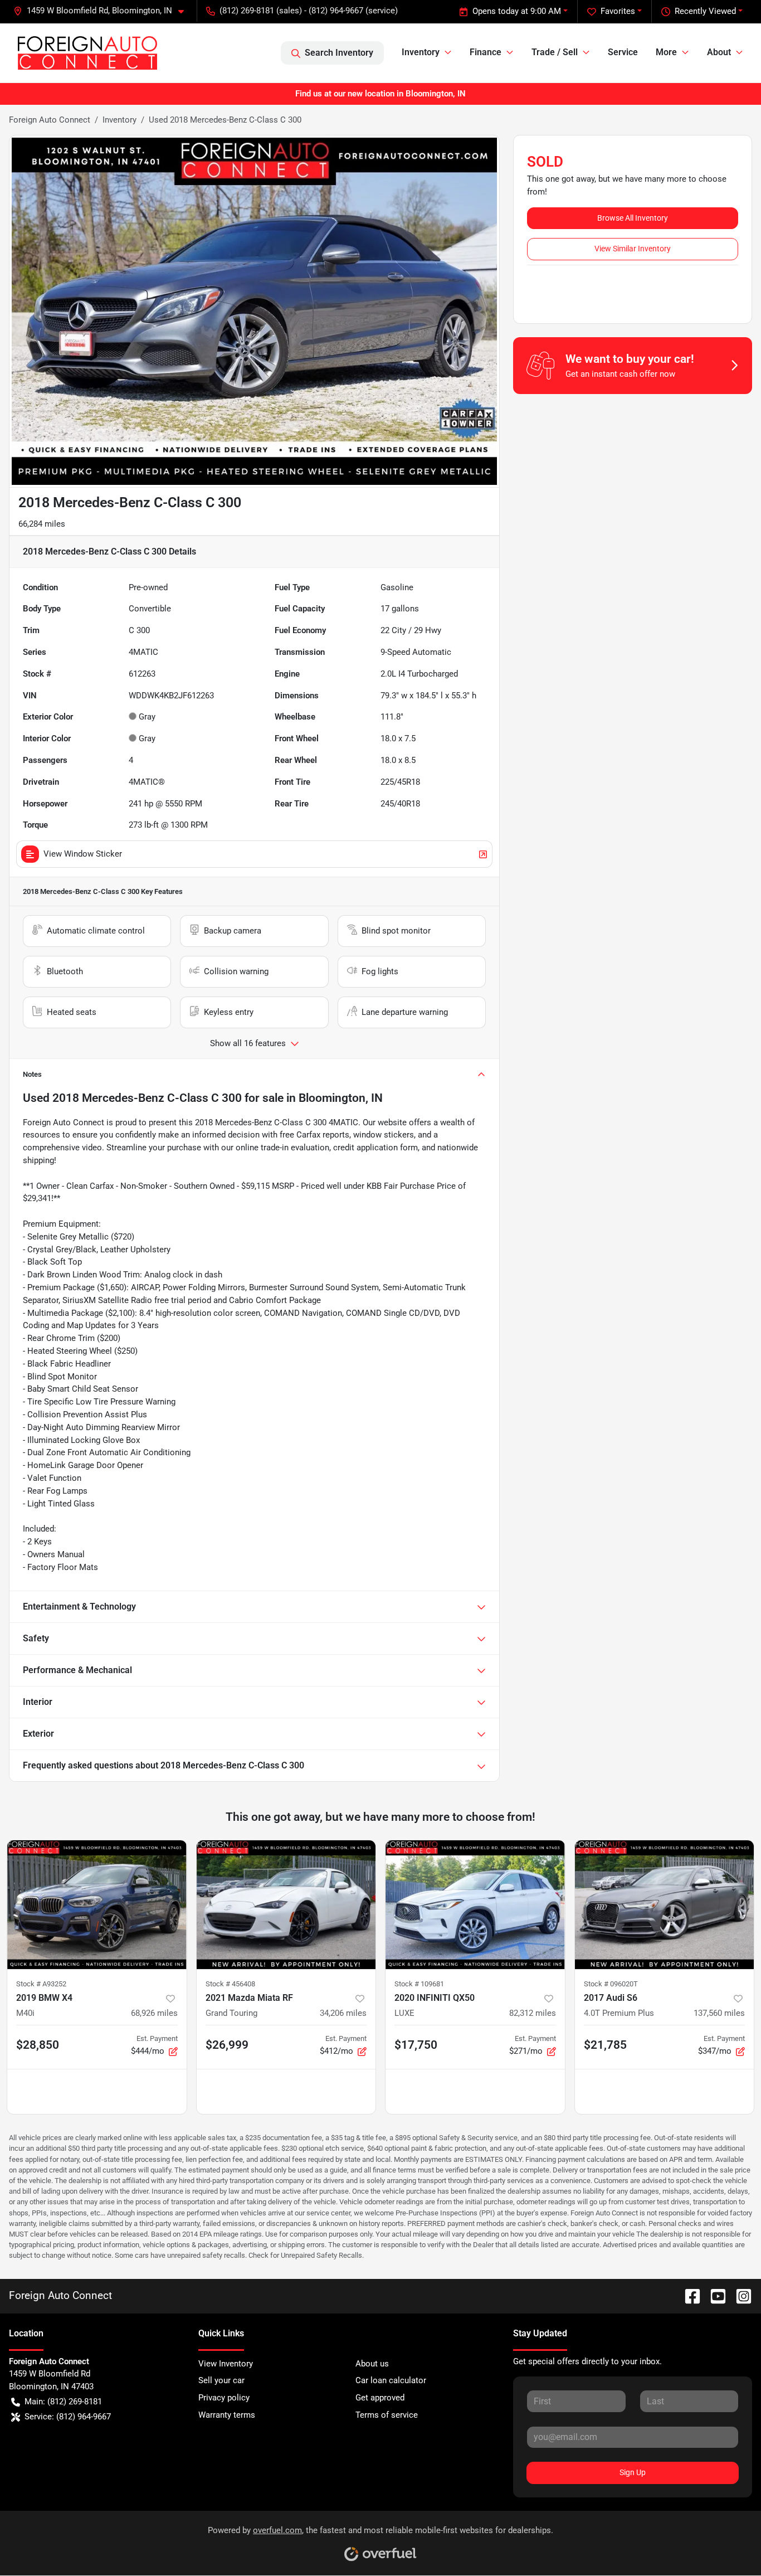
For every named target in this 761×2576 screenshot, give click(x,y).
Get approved (380, 2398)
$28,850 (38, 2045)
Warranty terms (227, 2415)
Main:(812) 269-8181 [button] (63, 2402)
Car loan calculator (391, 2380)
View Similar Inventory (633, 249)
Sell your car (221, 2380)
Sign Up (633, 2472)
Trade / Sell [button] (555, 52)
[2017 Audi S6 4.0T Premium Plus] (665, 1905)
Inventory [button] (421, 52)
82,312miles (533, 2013)
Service (623, 52)
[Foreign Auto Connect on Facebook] (688, 2295)
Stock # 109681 (419, 1984)
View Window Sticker (83, 854)
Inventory (119, 120)
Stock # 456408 (230, 1984)
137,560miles (719, 2013)
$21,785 (605, 2045)
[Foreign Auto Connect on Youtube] (714, 2295)
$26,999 (227, 2045)
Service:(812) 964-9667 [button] (68, 2417)
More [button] (666, 52)
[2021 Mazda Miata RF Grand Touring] (286, 1905)
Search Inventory (339, 53)
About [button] (719, 52)
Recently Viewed (705, 11)
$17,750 (416, 2045)
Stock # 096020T (611, 1984)
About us (372, 2364)
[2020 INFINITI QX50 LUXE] (475, 1905)
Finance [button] (486, 52)
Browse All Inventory (633, 218)
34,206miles (343, 2013)
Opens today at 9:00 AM (517, 11)
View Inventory (226, 2364)
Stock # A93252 (41, 1984)
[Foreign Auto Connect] (87, 53)
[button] (103, 11)
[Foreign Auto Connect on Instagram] (739, 2295)
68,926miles (154, 2013)
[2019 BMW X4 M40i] (97, 1905)
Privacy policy (224, 2398)
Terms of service (387, 2415)
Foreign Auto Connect (50, 120)
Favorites (618, 11)
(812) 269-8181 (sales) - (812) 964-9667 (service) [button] (309, 11)
